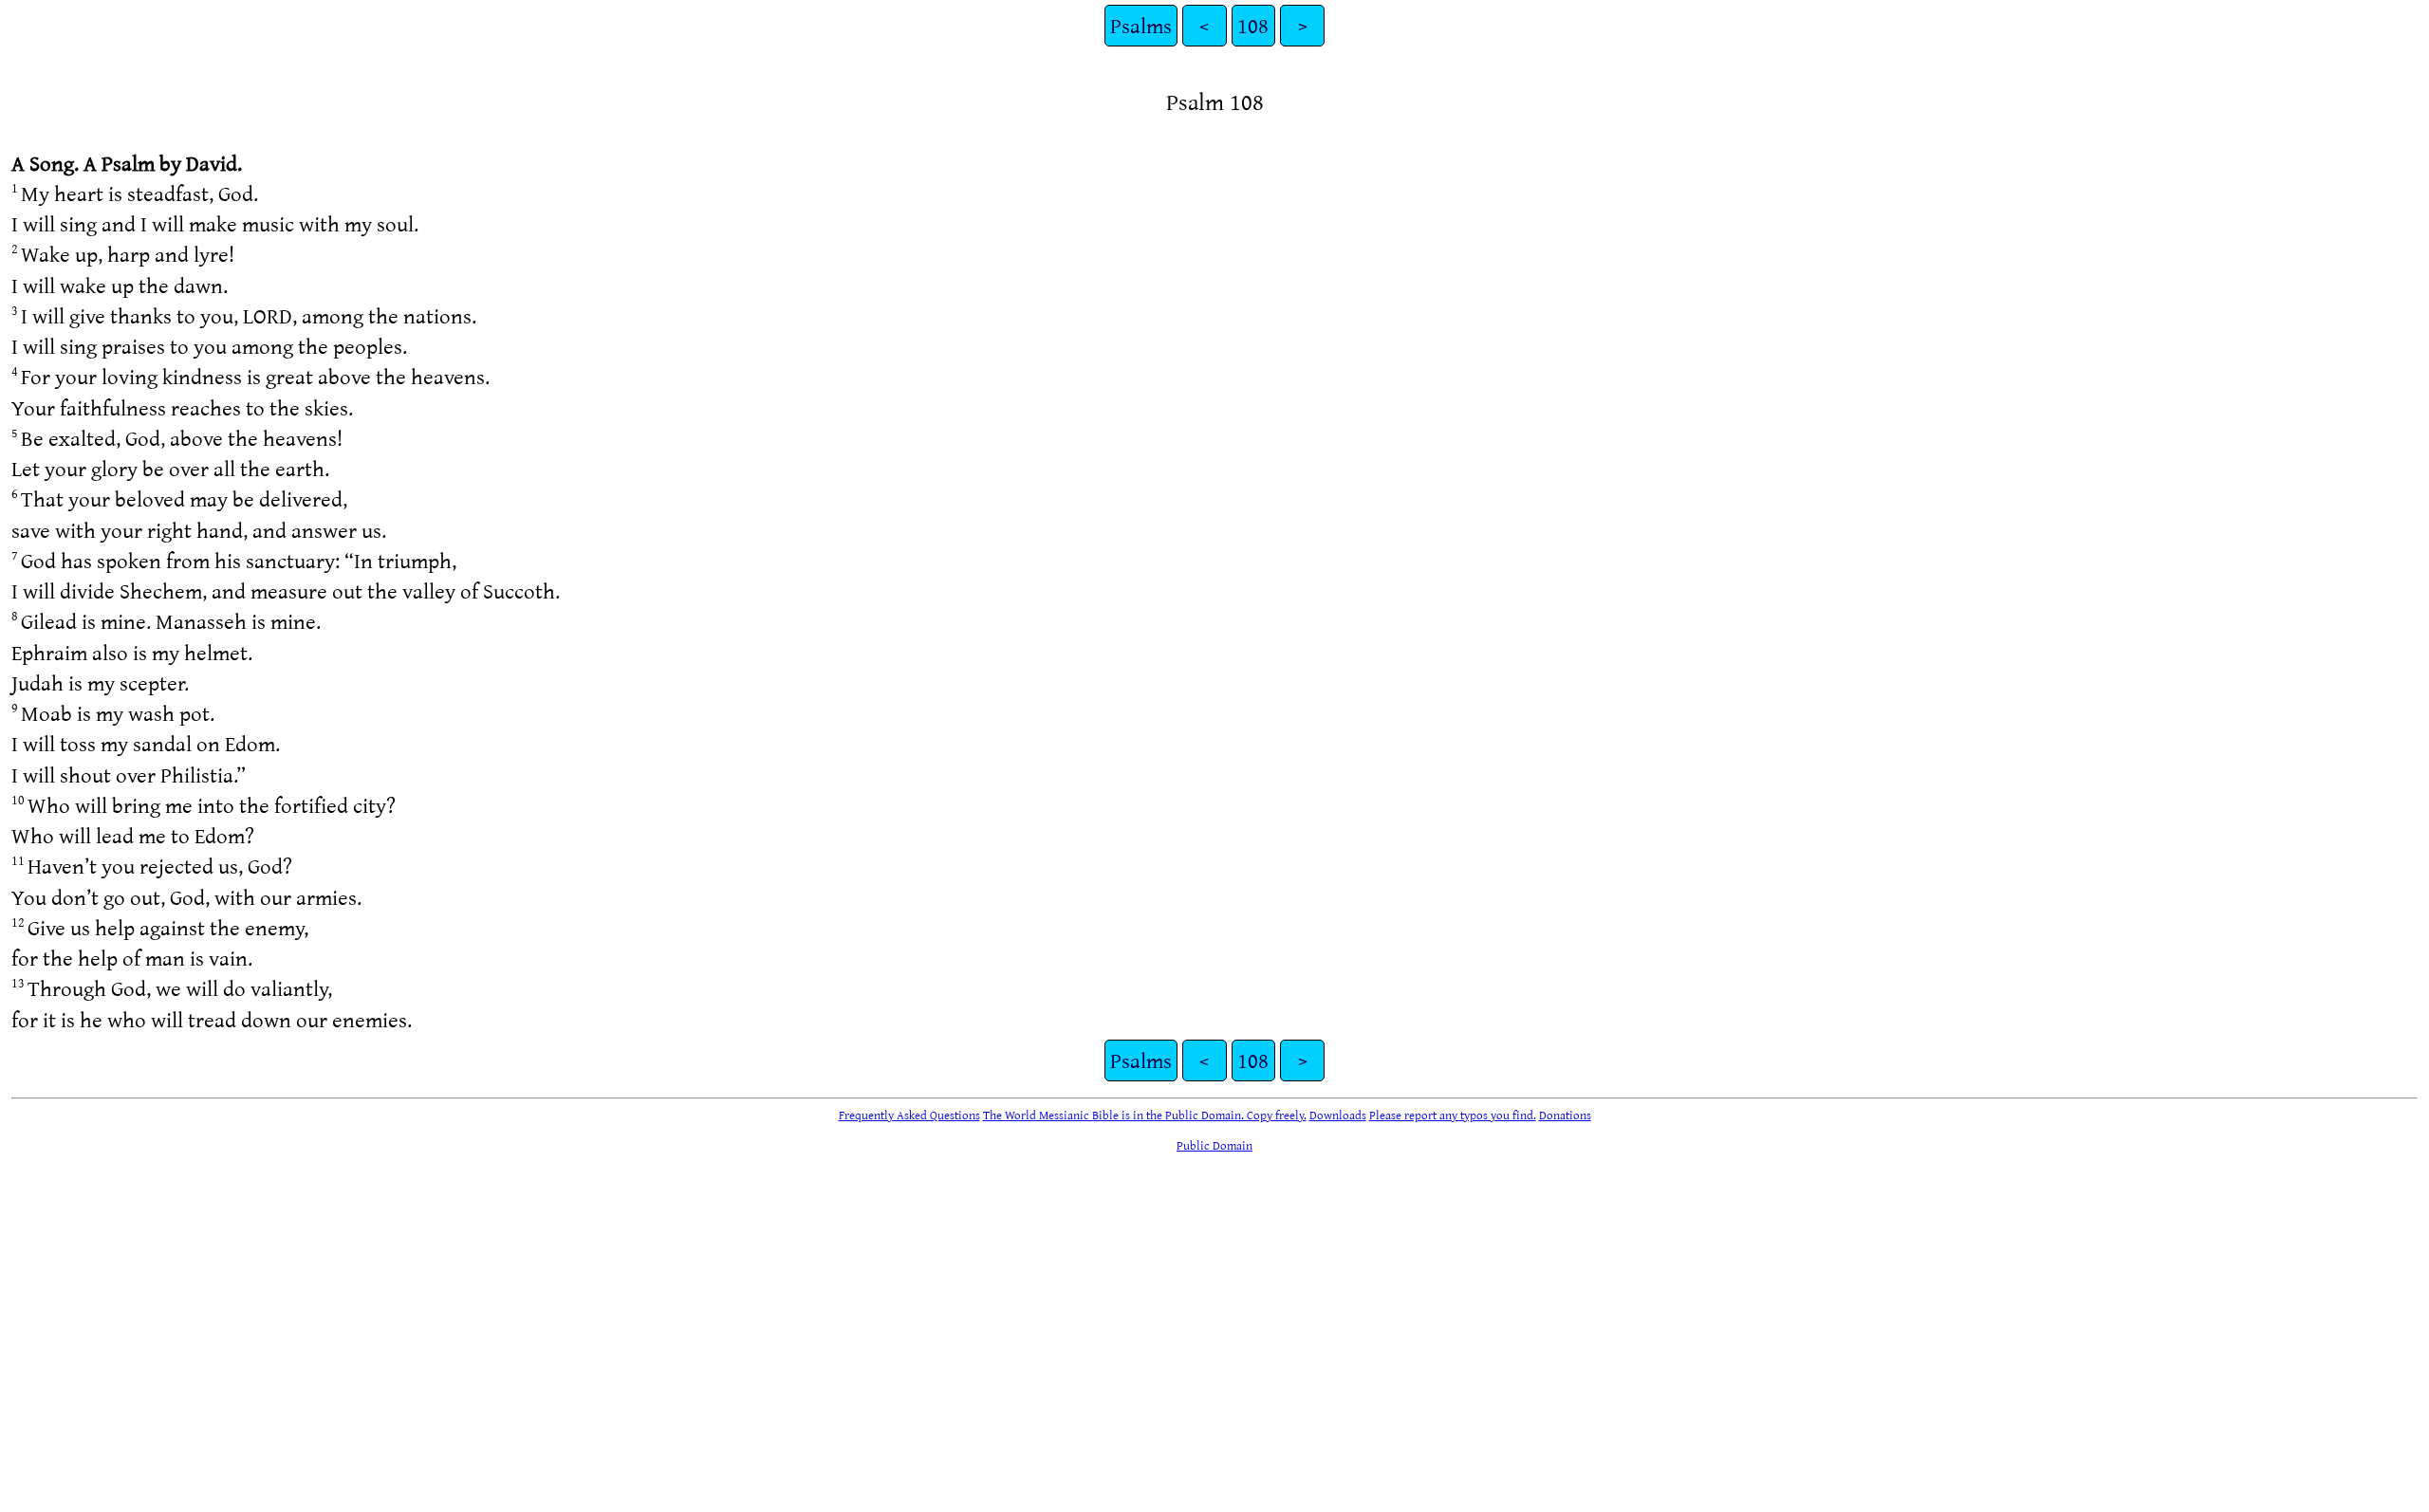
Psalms (1141, 25)
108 (1253, 25)
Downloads (1338, 1115)
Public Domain (1214, 1145)
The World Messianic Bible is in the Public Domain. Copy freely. (1145, 1115)
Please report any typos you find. (1453, 1115)
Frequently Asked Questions (909, 1115)
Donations (1565, 1115)
